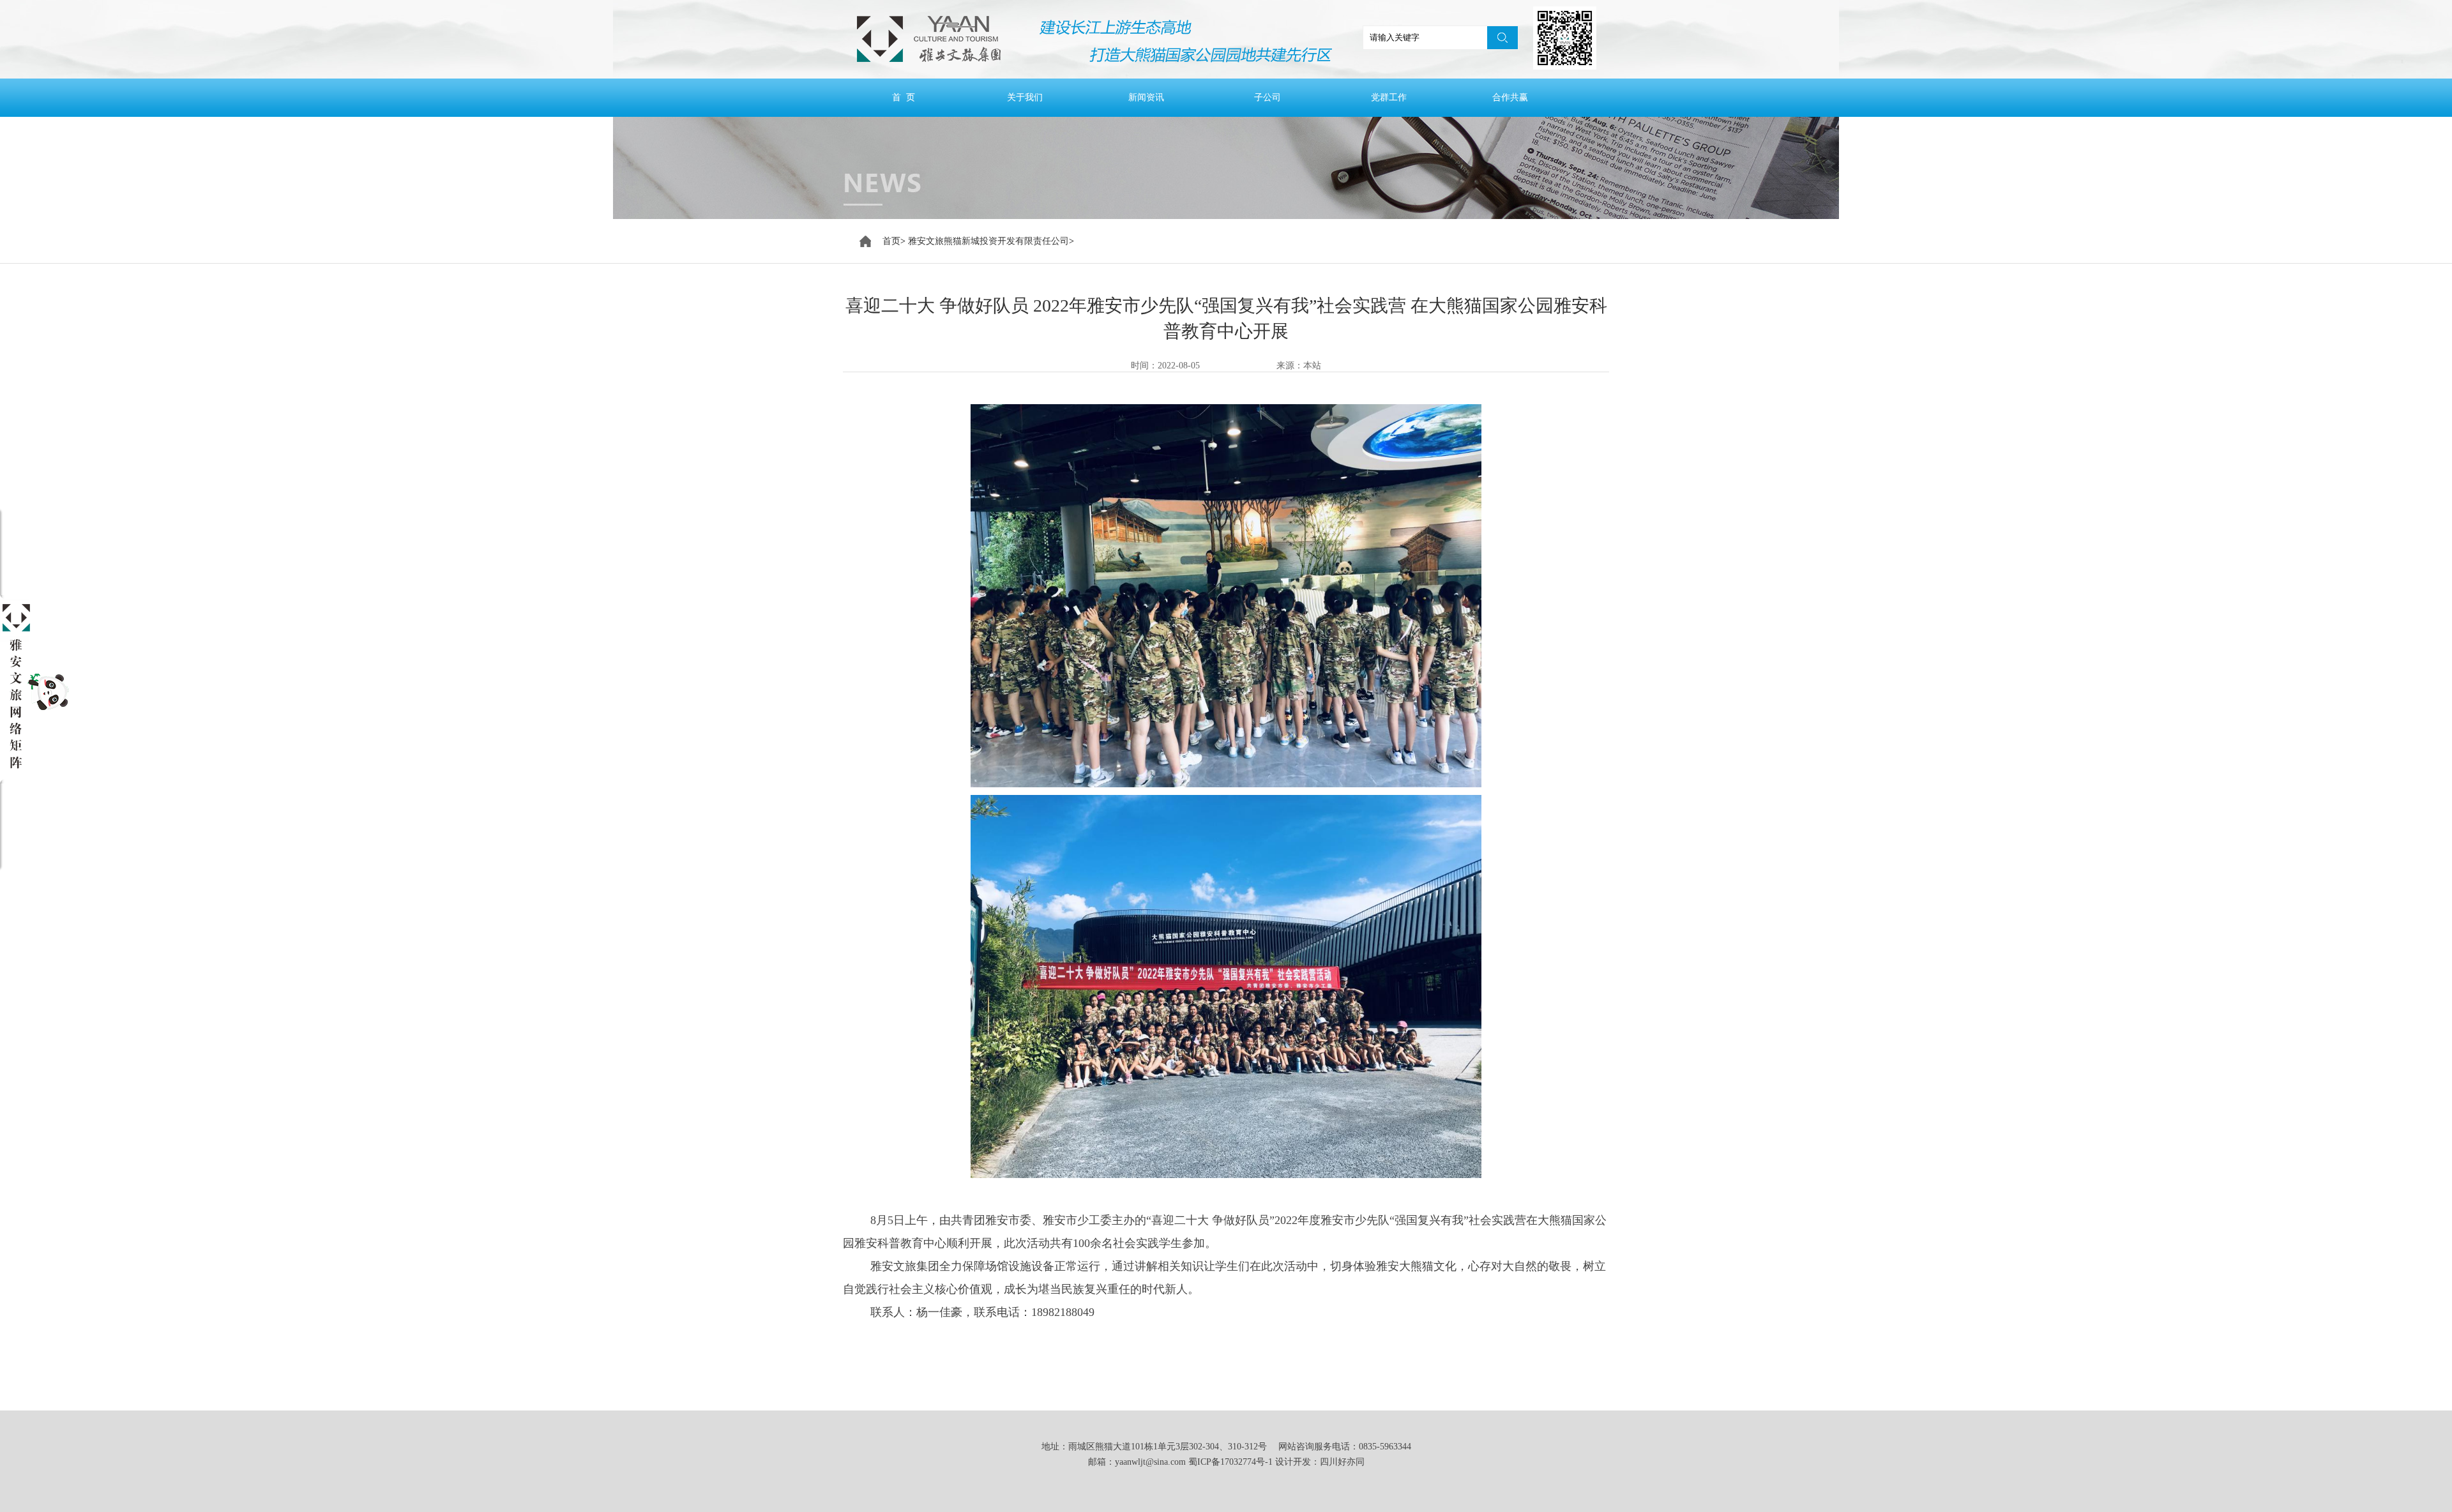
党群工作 (1389, 97)
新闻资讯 (1146, 97)
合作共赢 (1510, 97)
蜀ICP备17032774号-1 (1230, 1462)
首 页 (904, 97)
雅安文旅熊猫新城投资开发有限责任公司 (988, 241)
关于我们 (1025, 97)
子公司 (1268, 97)
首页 (891, 241)
